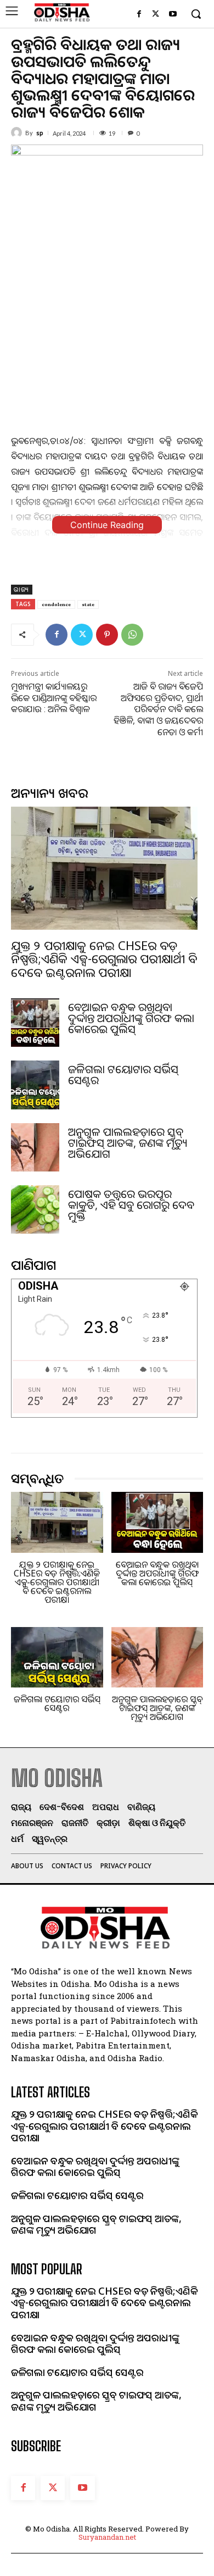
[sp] (18, 132)
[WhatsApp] (132, 635)
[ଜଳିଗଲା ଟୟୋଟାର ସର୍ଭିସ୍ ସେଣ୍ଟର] (35, 1085)
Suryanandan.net (107, 2537)
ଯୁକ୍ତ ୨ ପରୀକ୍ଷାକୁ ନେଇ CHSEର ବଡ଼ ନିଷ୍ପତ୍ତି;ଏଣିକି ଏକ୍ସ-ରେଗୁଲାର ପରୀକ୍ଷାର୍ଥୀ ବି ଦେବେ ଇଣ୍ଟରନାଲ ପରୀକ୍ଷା (104, 958)
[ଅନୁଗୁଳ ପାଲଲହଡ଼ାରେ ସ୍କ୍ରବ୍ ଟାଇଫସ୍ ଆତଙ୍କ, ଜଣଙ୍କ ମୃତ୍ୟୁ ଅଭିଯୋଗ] (35, 1147)
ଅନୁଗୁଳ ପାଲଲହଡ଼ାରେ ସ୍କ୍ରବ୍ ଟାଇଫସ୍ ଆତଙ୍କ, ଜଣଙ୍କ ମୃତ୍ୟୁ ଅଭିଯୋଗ (128, 1143)
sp (40, 133)
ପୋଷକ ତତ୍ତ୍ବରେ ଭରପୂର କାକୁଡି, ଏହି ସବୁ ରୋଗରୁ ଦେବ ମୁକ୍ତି (131, 1205)
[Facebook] (139, 15)
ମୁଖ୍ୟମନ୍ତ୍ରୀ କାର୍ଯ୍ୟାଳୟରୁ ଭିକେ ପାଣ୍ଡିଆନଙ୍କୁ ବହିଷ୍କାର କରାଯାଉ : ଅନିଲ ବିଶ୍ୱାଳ (54, 698)
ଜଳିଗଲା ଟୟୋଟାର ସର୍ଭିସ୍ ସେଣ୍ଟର (123, 1075)
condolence (56, 604)
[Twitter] (156, 15)
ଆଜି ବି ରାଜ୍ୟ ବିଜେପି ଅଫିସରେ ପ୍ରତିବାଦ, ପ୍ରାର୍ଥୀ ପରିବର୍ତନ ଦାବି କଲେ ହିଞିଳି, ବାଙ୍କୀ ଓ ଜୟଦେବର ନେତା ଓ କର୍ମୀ (158, 709)
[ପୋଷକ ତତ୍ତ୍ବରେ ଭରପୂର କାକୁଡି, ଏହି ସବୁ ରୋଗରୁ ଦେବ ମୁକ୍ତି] (35, 1209)
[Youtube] (173, 15)
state (88, 604)
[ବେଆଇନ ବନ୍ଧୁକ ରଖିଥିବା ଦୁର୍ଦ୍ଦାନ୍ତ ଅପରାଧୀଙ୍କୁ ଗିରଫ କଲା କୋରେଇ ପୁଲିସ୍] (35, 1023)
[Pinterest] (107, 635)
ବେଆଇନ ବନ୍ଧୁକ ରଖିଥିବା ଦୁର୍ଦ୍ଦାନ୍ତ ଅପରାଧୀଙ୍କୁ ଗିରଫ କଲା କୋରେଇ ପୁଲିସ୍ (131, 1018)
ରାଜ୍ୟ (22, 589)
